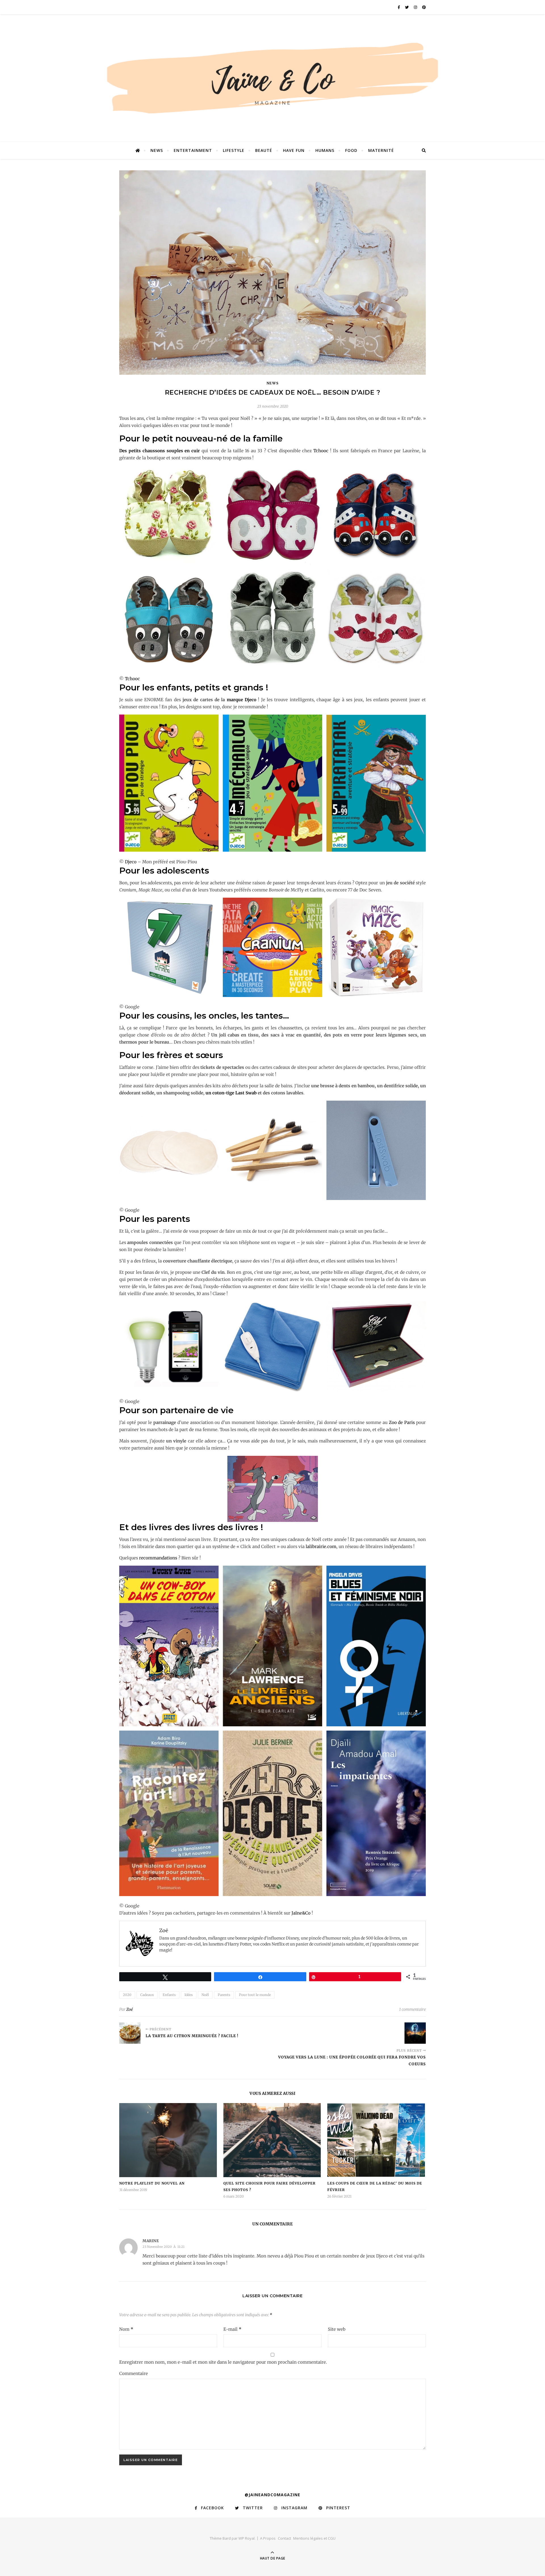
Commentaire (134, 2373)
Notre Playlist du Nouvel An (152, 2183)
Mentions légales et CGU (314, 2538)
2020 (127, 1995)
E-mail (232, 2329)
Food (351, 150)
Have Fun (294, 150)
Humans (325, 150)
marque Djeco (242, 700)
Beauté (264, 150)
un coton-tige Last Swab (231, 1093)
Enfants (169, 1995)
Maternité (381, 150)
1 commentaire (412, 2009)
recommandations (158, 1558)
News (157, 150)
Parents (224, 1995)
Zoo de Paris (402, 1422)
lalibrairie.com (321, 1546)
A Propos (268, 2538)
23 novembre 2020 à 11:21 (163, 2247)
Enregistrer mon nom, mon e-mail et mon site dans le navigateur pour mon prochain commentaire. (223, 2362)
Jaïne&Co (301, 1913)
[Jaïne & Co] (272, 80)
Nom (126, 2329)
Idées (189, 1995)
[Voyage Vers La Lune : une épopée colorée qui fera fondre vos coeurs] (415, 2033)
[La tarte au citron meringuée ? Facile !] (130, 2033)
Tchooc (321, 451)
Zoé (130, 2009)
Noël (205, 1995)
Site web (337, 2329)
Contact (284, 2538)
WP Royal (247, 2538)
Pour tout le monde (255, 1995)
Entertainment (193, 150)
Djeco (131, 862)
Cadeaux (147, 1995)
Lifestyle (234, 150)
